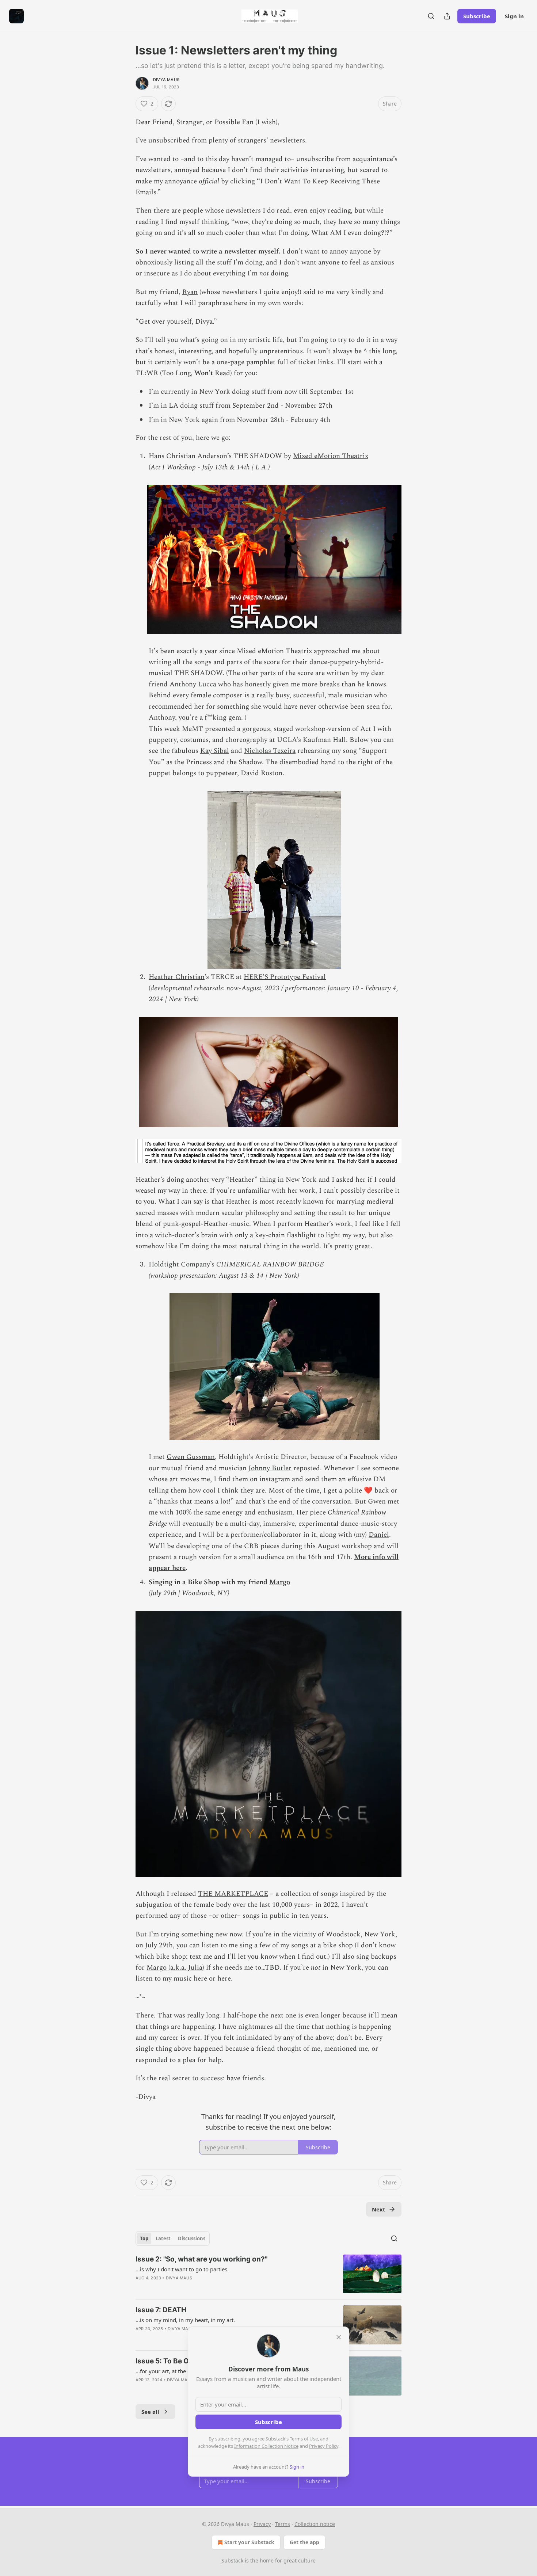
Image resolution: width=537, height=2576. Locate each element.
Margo (280, 1582)
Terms (283, 2524)
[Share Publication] (447, 16)
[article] (268, 2274)
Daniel (379, 1535)
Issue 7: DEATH (161, 2310)
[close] (339, 2337)
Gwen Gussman (191, 1457)
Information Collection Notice (266, 2446)
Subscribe (477, 16)
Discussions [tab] (192, 2238)
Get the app (304, 2542)
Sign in (514, 16)
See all (150, 2412)
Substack (232, 2560)
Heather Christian (177, 977)
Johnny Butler (270, 1468)
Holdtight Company (179, 1264)
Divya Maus (166, 80)
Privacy (262, 2524)
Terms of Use (304, 2439)
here (201, 1979)
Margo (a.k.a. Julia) (175, 1968)
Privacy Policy (324, 2446)
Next (379, 2209)
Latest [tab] (163, 2238)
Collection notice (315, 2524)
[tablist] (173, 2238)
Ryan (190, 292)
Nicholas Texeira (270, 751)
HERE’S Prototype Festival (285, 977)
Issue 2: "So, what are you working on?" (201, 2259)
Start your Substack (249, 2542)
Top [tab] (144, 2238)
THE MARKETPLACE (233, 1894)
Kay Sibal (215, 751)
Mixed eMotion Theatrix (331, 456)
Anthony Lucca (193, 684)
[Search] (431, 16)
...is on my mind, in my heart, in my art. (185, 2320)
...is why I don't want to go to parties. (182, 2269)
